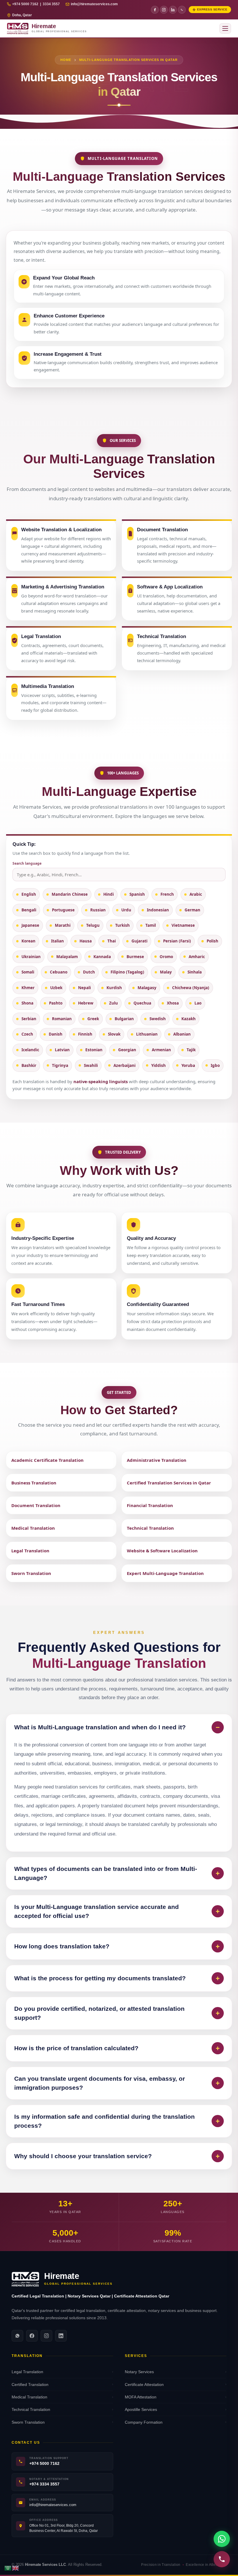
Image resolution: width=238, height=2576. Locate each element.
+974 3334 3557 (44, 2484)
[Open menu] (225, 28)
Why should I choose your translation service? (117, 2156)
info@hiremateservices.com (94, 4)
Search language (27, 863)
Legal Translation (62, 2372)
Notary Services (176, 2372)
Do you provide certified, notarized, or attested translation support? (117, 2013)
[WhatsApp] (182, 10)
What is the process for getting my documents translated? (117, 1978)
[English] (16, 2568)
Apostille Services (176, 2409)
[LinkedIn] (173, 10)
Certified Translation (62, 2384)
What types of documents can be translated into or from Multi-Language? (117, 1873)
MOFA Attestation (176, 2397)
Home (66, 60)
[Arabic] (8, 2568)
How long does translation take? (117, 1946)
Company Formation (176, 2422)
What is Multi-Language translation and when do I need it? (117, 1727)
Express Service (212, 9)
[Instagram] (164, 10)
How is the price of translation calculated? (117, 2048)
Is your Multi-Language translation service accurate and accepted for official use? (117, 1911)
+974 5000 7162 (44, 2464)
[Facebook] (155, 10)
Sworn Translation (62, 2422)
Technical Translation (62, 2409)
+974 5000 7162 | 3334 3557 (36, 4)
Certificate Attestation (176, 2384)
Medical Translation (62, 2397)
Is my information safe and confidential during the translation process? (117, 2121)
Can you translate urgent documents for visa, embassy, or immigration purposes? (117, 2083)
